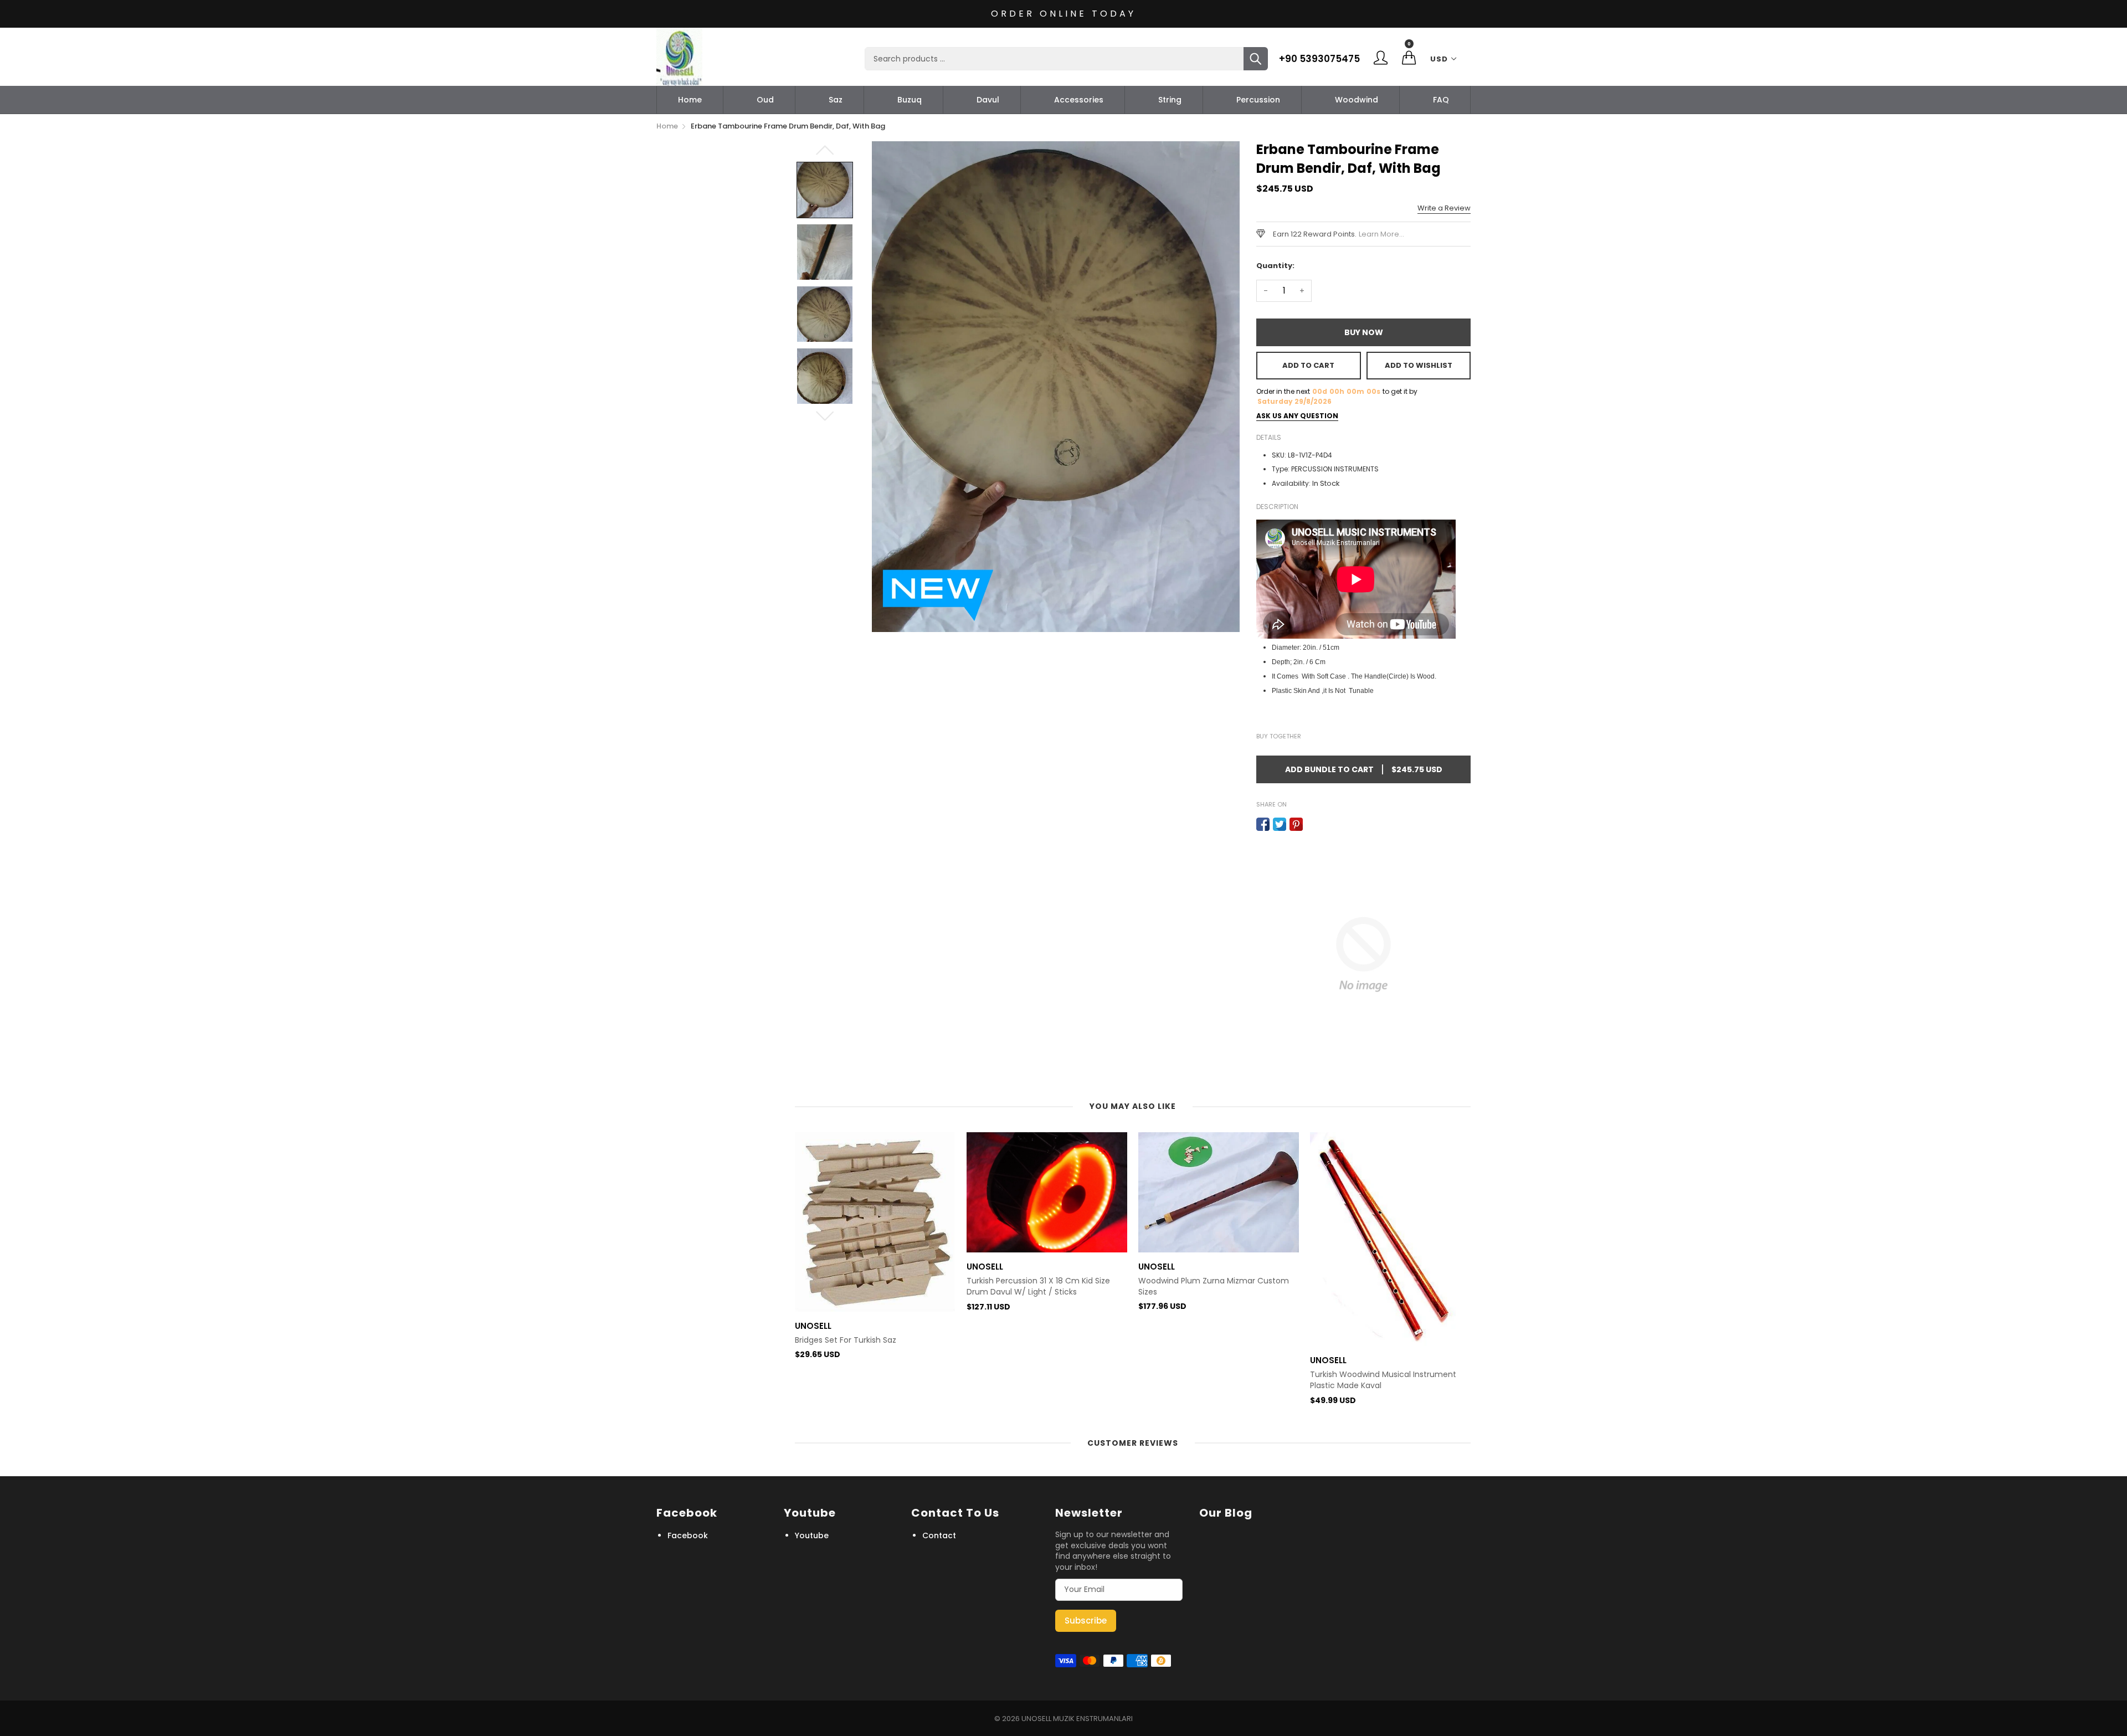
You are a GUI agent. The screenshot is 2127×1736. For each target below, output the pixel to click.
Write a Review (1444, 208)
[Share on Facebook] (1263, 824)
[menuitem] (690, 100)
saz (836, 100)
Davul (988, 100)
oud (765, 100)
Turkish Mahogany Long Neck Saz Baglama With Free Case (1374, 1257)
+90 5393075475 (1319, 59)
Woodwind (1357, 100)
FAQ (1441, 100)
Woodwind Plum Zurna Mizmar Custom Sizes (1042, 1286)
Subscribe (1086, 1621)
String (1170, 100)
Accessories (1079, 100)
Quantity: (1275, 266)
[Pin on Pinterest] (1296, 824)
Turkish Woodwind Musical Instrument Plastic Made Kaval (1211, 1380)
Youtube (812, 1535)
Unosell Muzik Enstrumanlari (1077, 1719)
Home (690, 100)
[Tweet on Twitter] (1280, 824)
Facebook (688, 1535)
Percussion (1258, 100)
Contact (939, 1535)
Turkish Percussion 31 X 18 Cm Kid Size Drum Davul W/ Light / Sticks (867, 1286)
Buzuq (910, 100)
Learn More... (1381, 234)
